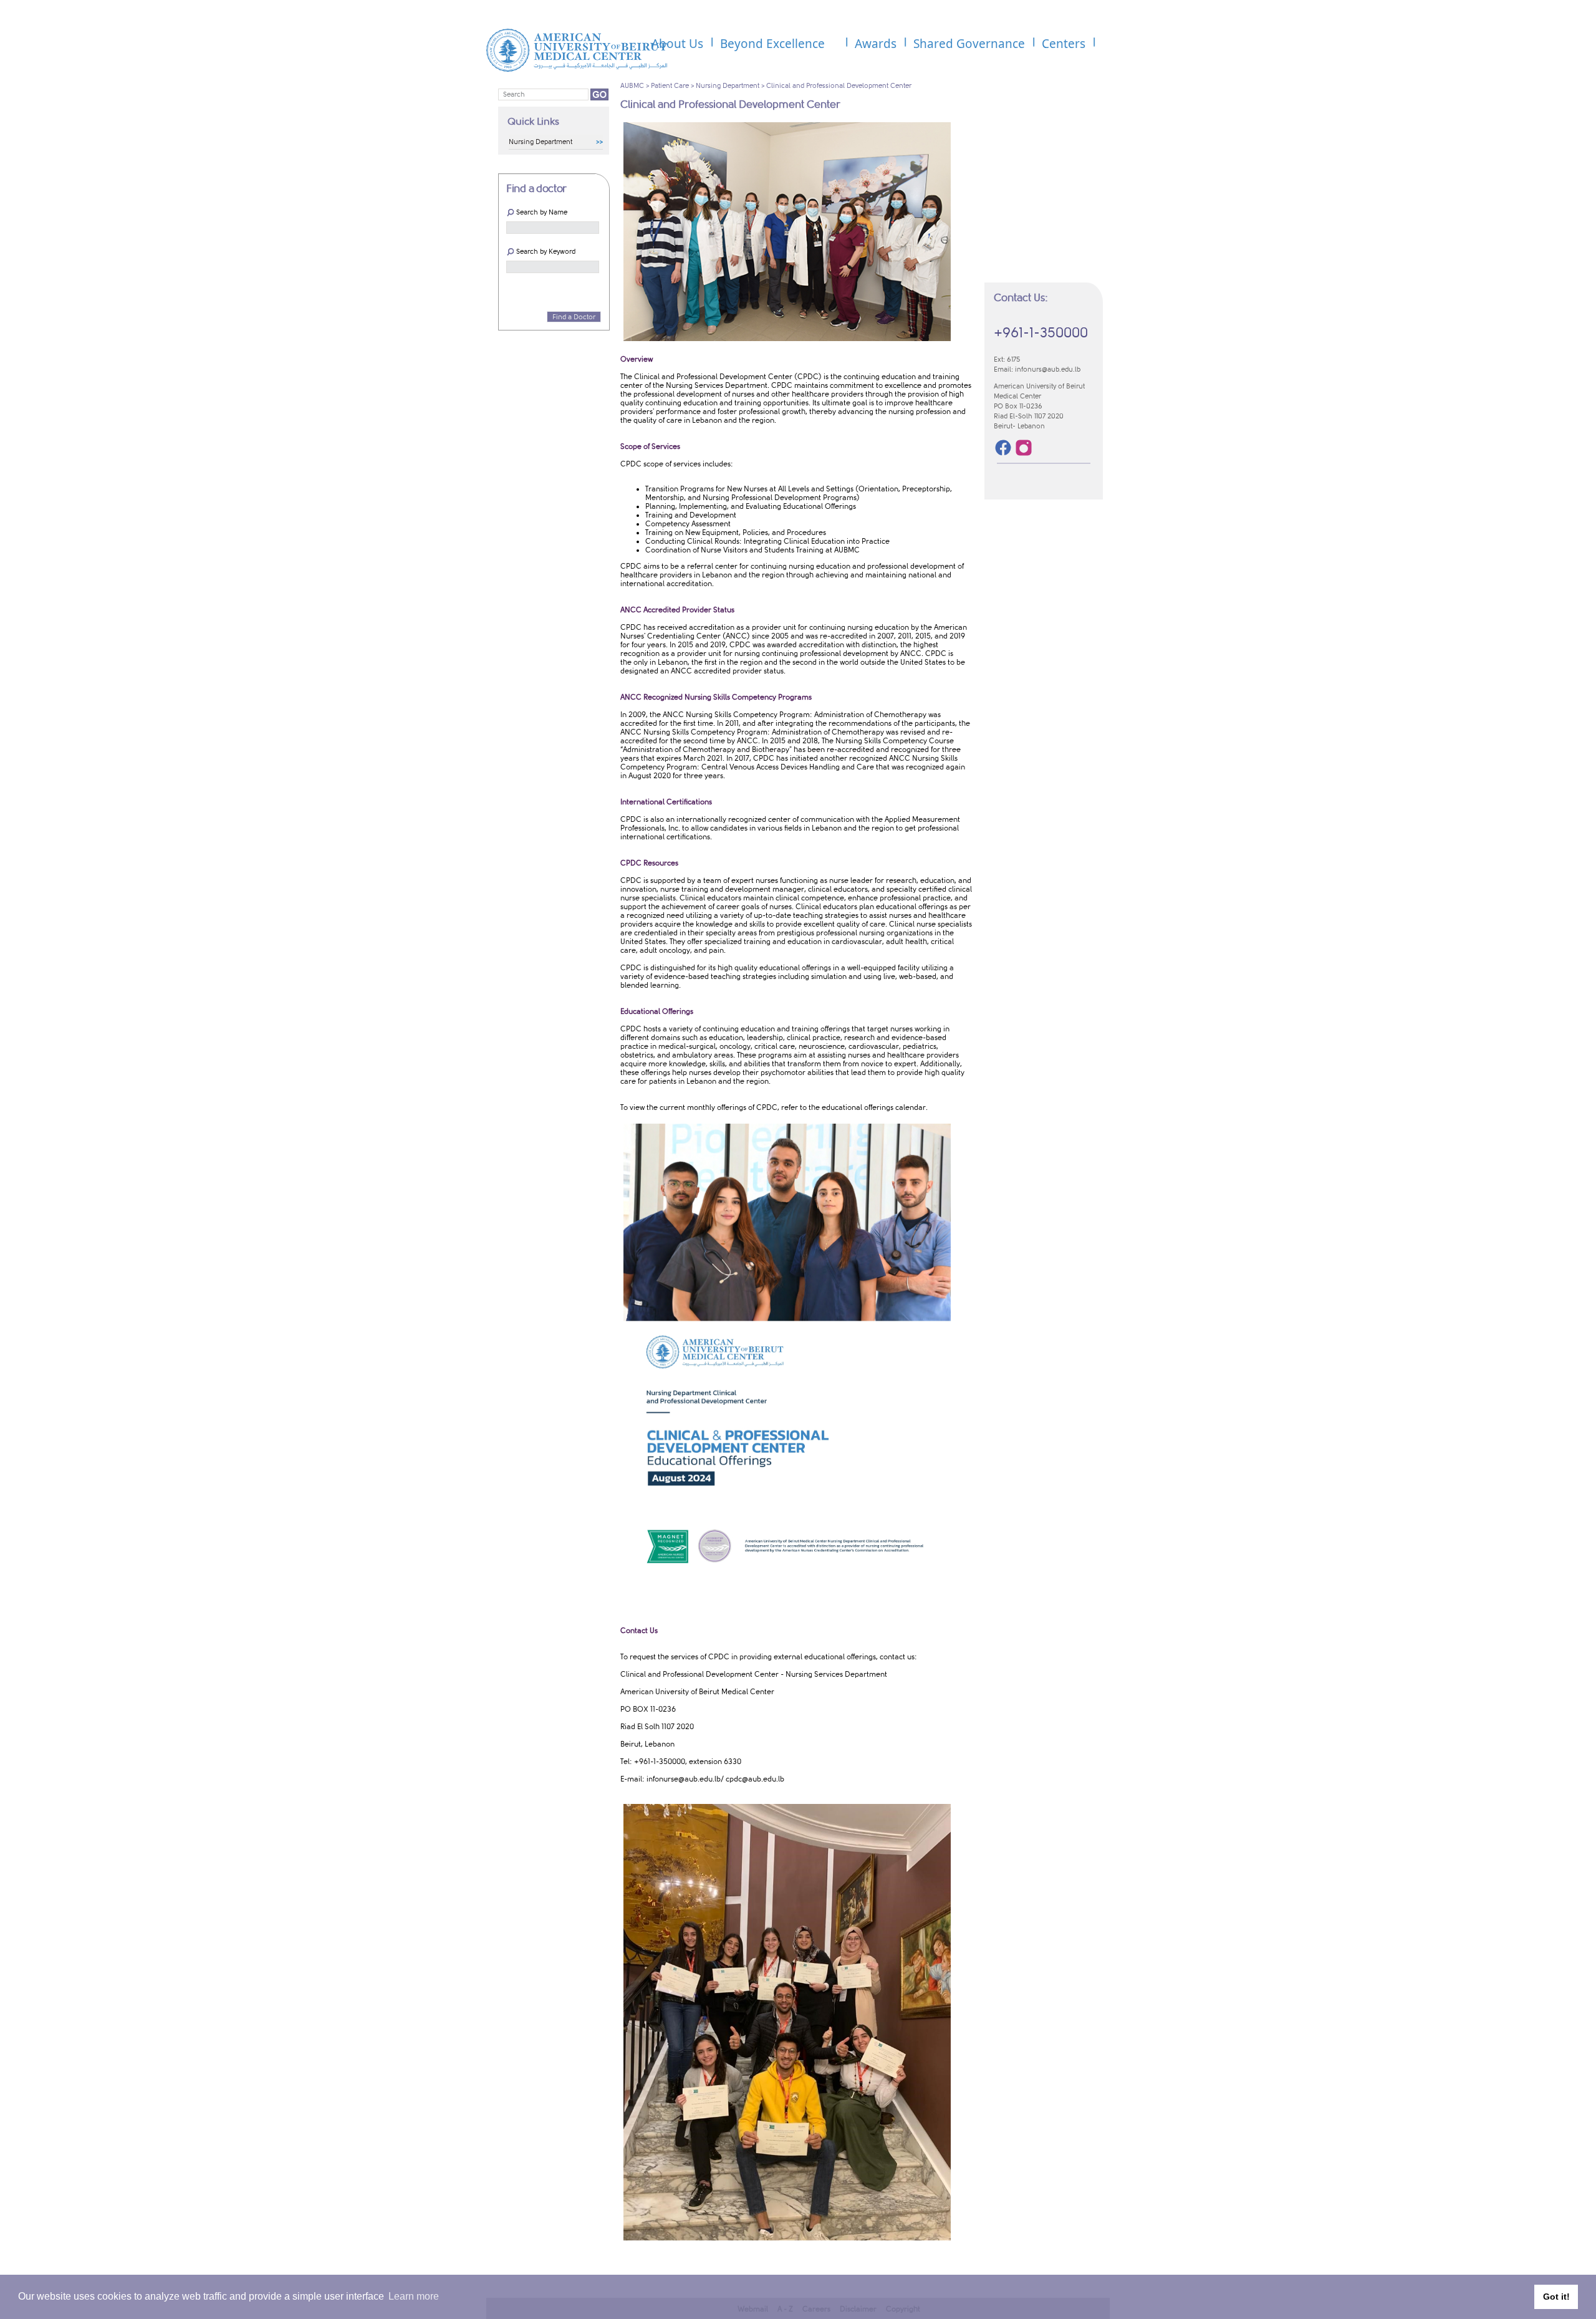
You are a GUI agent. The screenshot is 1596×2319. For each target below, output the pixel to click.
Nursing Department (728, 86)
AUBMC (632, 86)
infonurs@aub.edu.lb (1048, 369)
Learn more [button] (414, 2296)
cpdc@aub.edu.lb (755, 1779)
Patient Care (670, 86)
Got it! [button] (1556, 2297)
